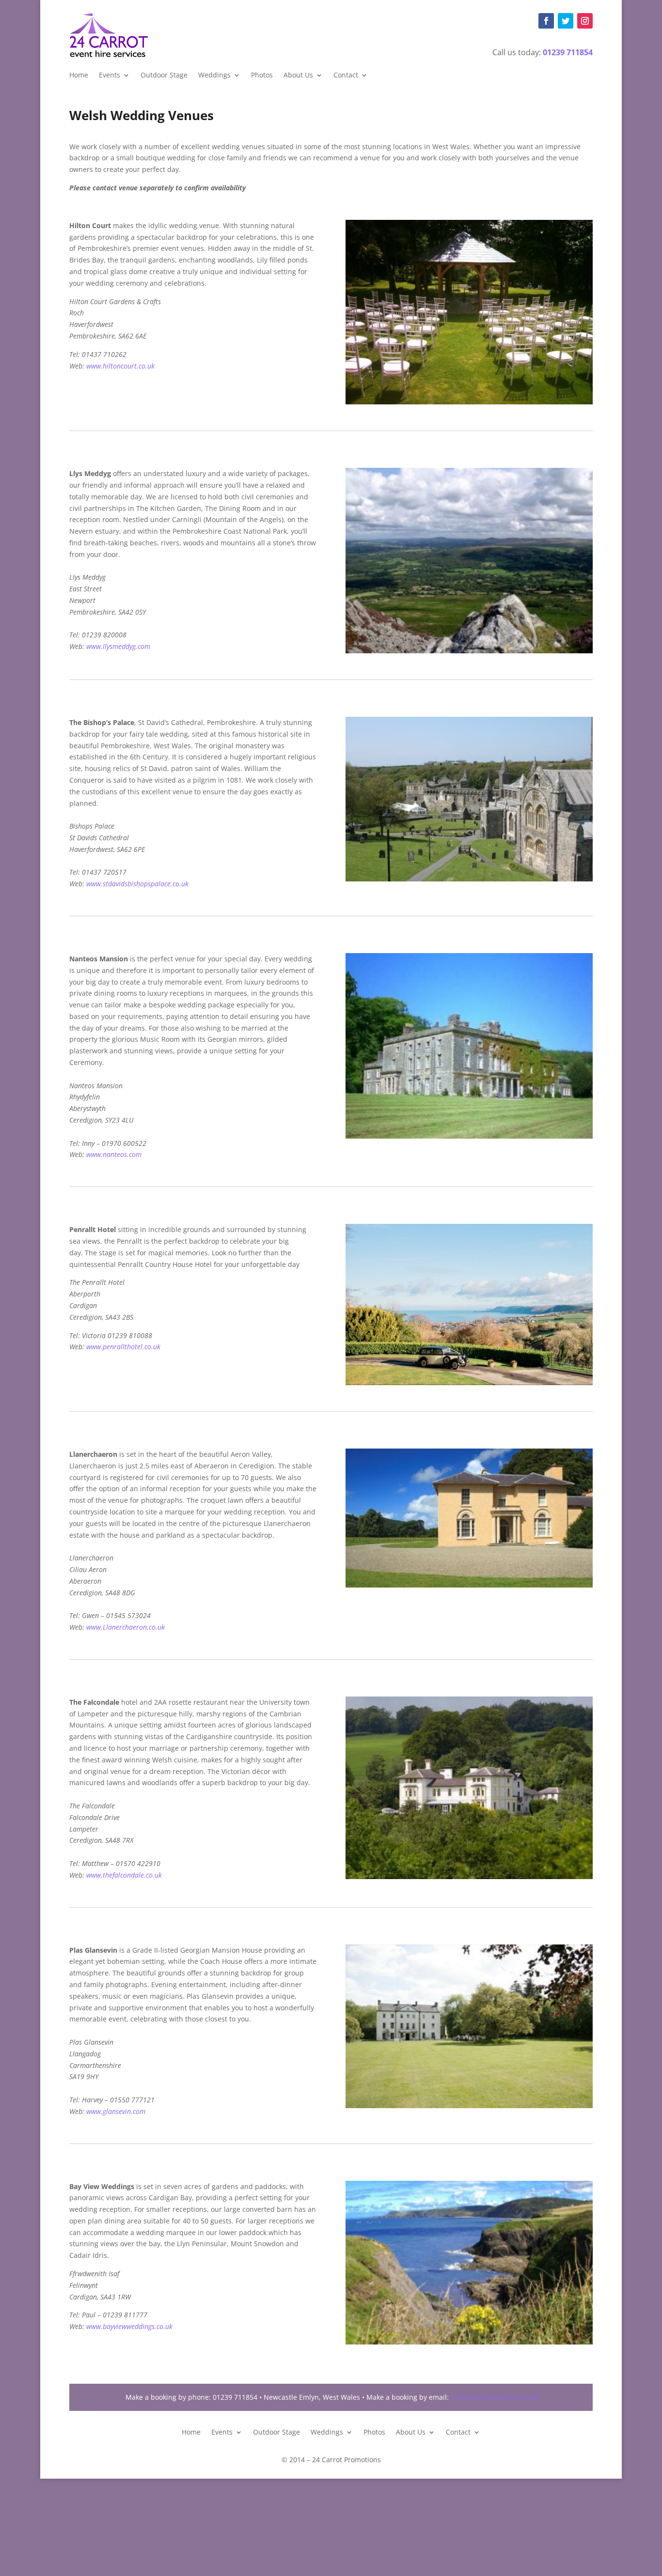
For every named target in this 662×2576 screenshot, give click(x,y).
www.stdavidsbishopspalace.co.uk (137, 884)
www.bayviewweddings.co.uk (129, 2326)
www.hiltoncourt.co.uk (120, 366)
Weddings (214, 76)
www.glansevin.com (116, 2111)
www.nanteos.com (114, 1154)
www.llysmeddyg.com (118, 646)
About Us (298, 76)
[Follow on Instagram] (585, 21)
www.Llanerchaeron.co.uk (126, 1627)
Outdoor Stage (164, 76)
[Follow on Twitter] (566, 21)
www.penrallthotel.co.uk (123, 1347)
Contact (346, 76)
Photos (262, 76)
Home (79, 76)
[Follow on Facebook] (546, 21)
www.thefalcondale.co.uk (124, 1875)
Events (110, 76)
